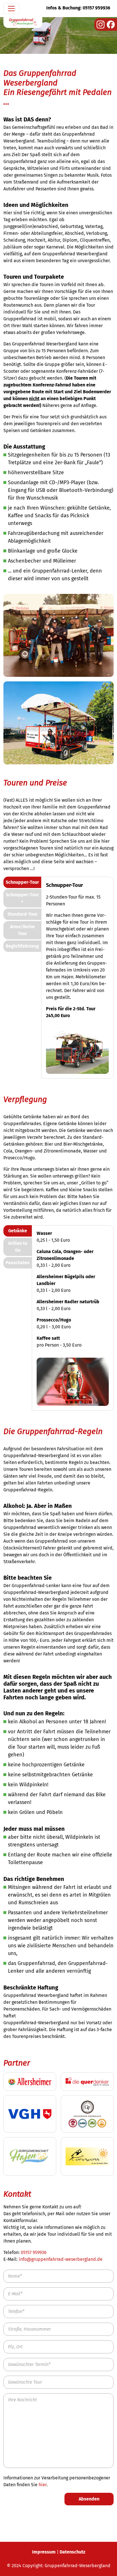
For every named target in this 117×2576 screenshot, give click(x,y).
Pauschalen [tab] (18, 1263)
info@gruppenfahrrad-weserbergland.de (61, 2259)
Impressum (44, 2552)
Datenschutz (72, 2552)
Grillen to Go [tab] (18, 1247)
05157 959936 (34, 2252)
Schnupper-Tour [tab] (22, 882)
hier (43, 2485)
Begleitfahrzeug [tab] (22, 946)
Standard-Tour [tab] (22, 914)
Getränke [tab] (18, 1231)
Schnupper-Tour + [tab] (22, 898)
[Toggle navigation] (11, 9)
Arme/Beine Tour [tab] (22, 930)
